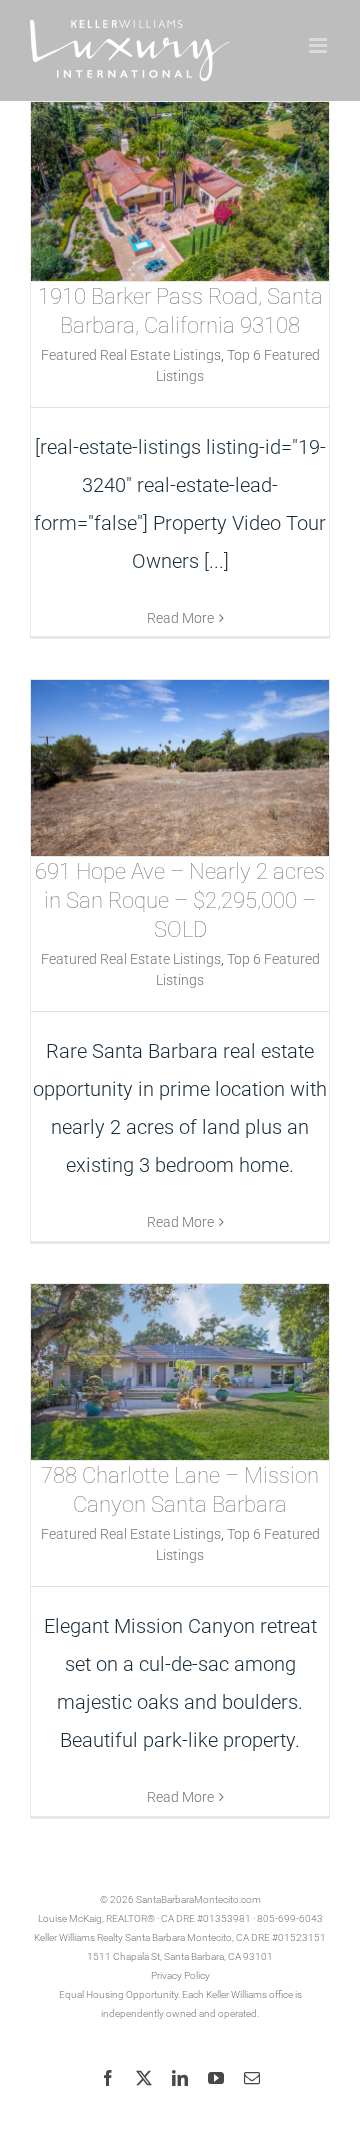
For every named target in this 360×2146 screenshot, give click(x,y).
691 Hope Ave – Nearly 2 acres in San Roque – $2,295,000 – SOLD (180, 900)
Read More (180, 618)
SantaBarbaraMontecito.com (198, 1899)
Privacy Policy (180, 1975)
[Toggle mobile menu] (319, 45)
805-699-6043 (290, 1918)
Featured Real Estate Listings (131, 355)
